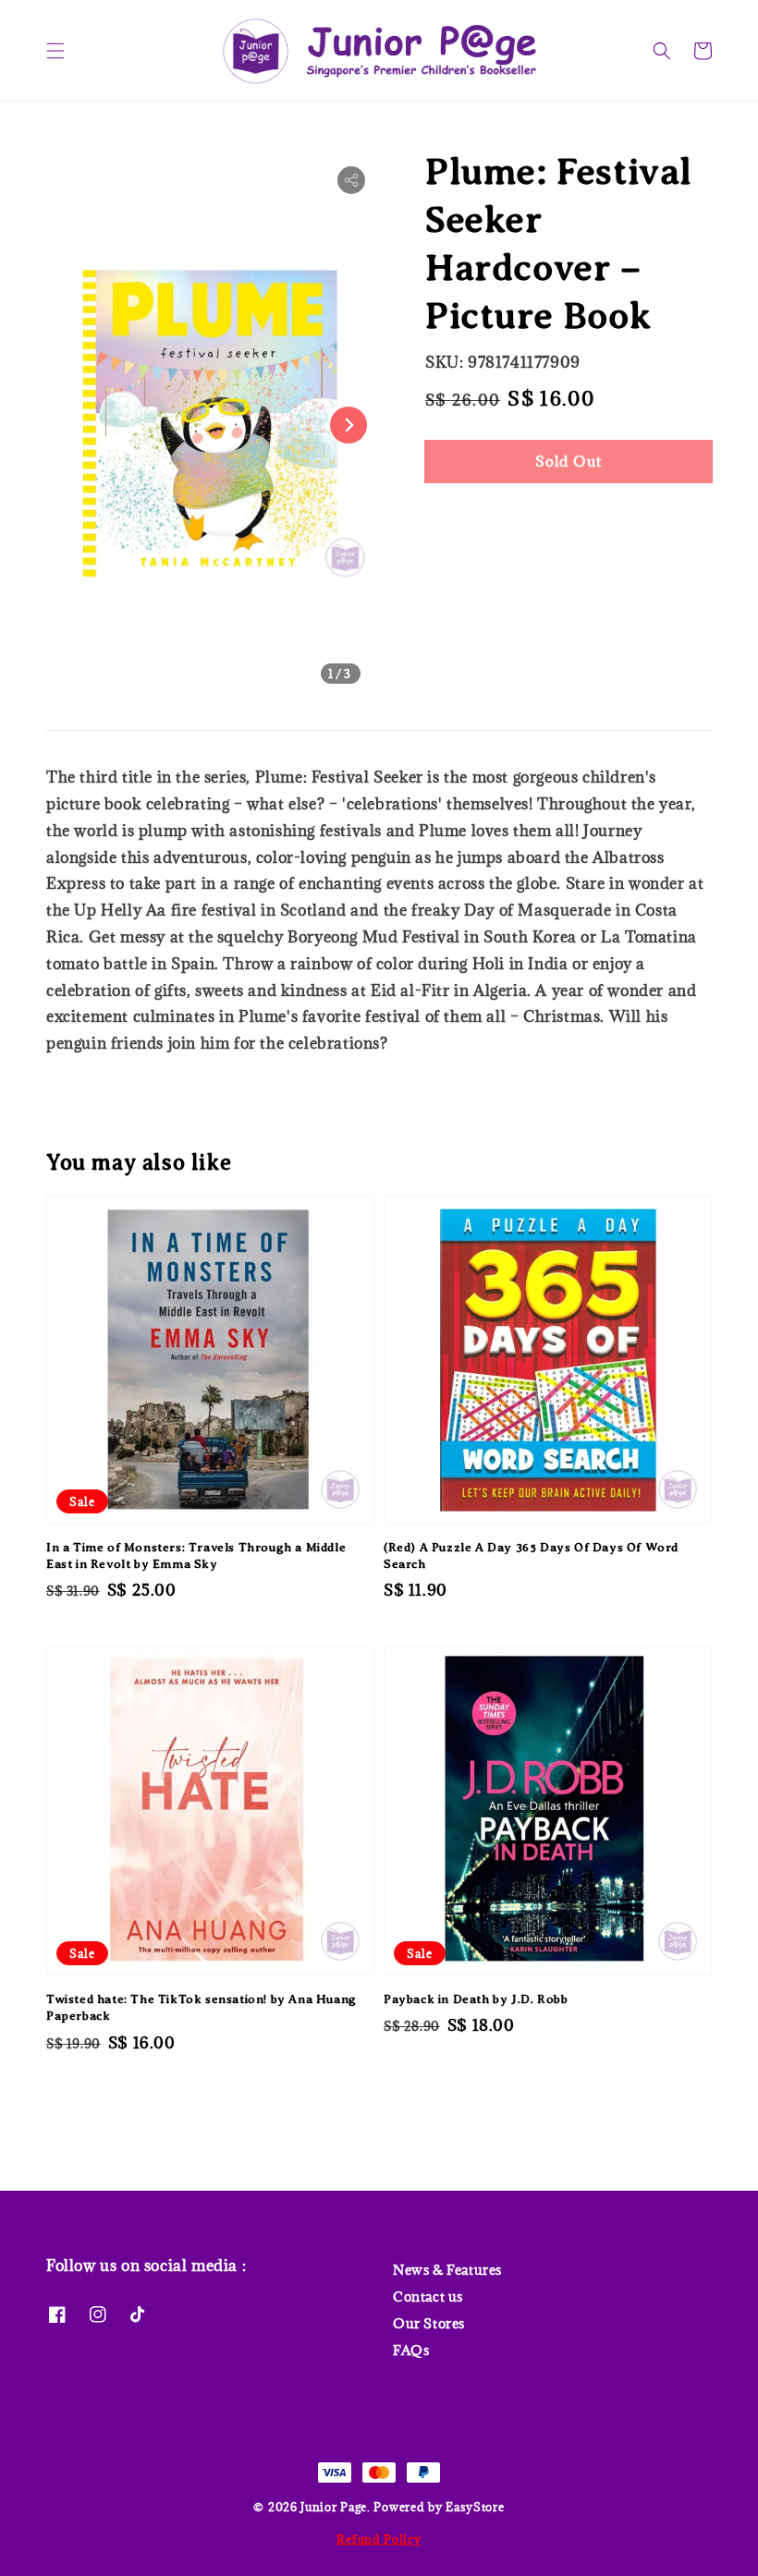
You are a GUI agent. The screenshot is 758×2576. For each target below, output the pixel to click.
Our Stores (429, 2323)
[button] (55, 51)
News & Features (447, 2270)
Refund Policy (379, 2539)
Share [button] (470, 517)
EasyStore (475, 2507)
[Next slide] (348, 425)
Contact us (428, 2297)
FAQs (411, 2350)
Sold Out (568, 461)
